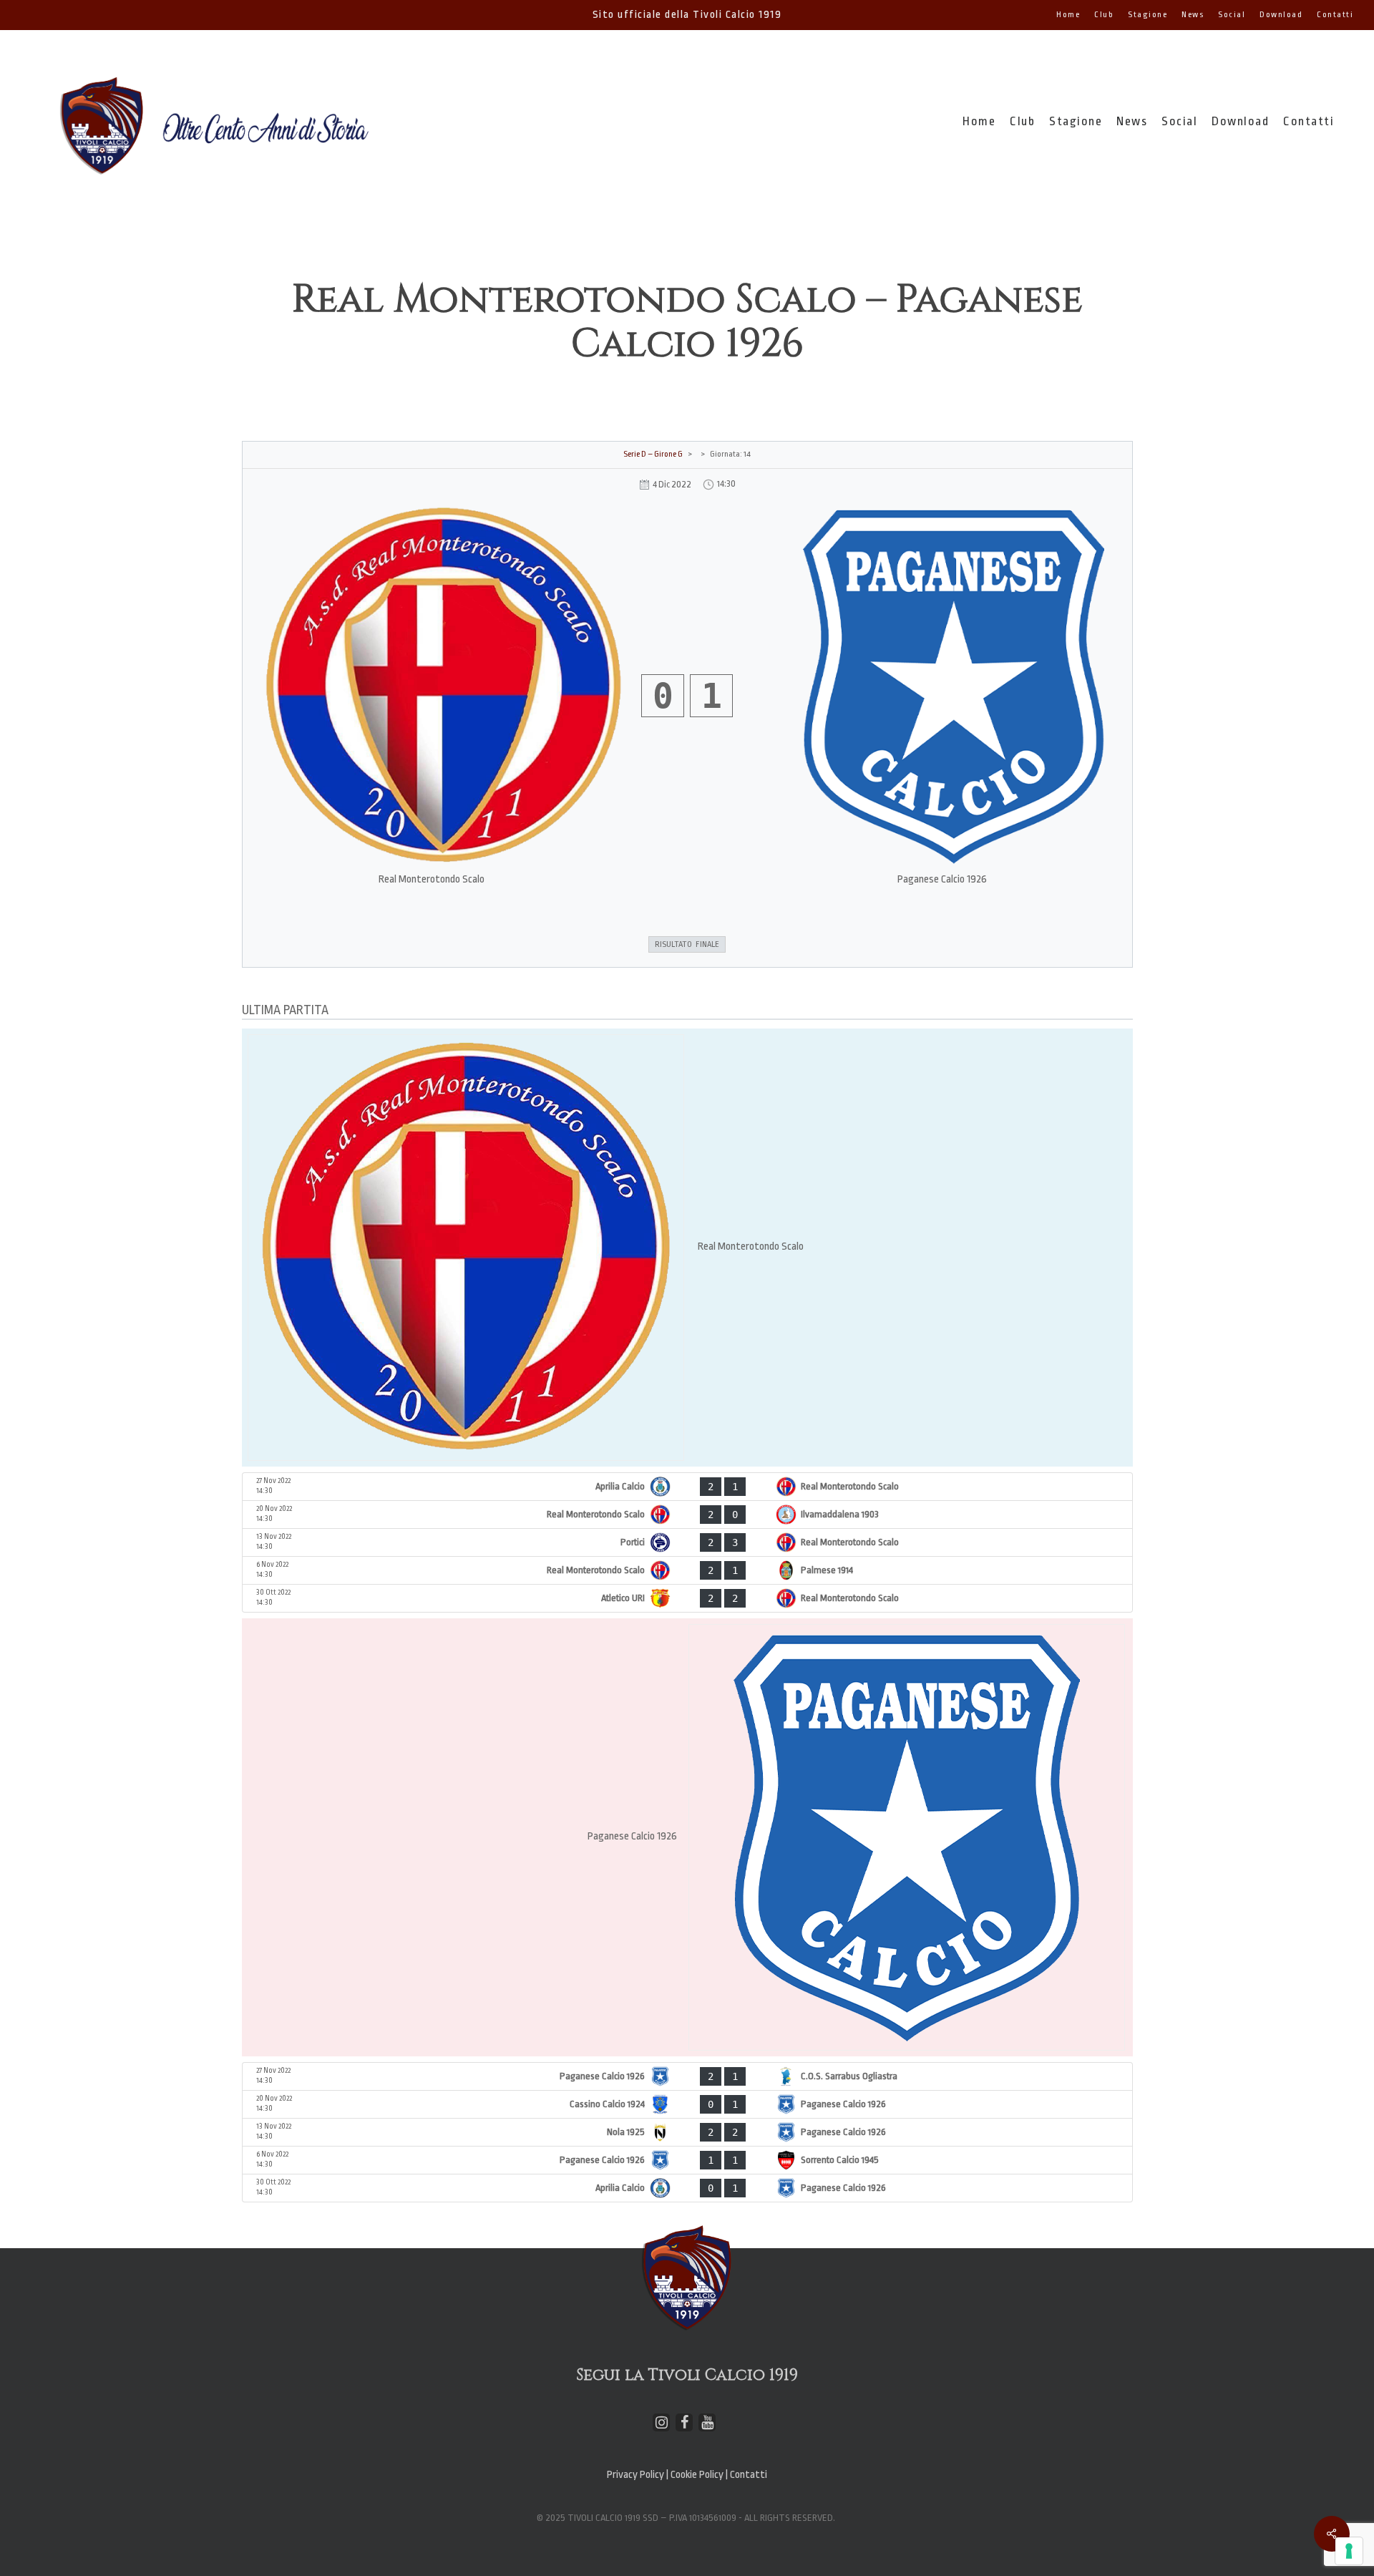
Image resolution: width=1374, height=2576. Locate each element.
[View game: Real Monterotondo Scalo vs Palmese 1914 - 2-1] (687, 1570)
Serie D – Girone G (653, 454)
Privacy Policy (635, 2475)
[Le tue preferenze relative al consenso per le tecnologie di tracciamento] (1349, 2551)
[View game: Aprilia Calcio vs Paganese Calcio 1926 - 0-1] (687, 2188)
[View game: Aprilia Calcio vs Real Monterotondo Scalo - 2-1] (687, 1487)
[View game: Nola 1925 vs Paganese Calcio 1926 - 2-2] (687, 2132)
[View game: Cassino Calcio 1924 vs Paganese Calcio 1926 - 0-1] (687, 2104)
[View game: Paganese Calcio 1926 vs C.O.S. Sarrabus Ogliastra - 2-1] (687, 2076)
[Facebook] (684, 2422)
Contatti (749, 2475)
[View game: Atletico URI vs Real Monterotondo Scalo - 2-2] (687, 1598)
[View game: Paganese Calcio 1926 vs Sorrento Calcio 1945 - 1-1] (687, 2160)
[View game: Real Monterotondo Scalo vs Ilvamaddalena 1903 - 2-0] (687, 1515)
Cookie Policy (698, 2475)
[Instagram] (661, 2422)
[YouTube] (707, 2422)
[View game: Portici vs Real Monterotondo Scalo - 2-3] (687, 1542)
